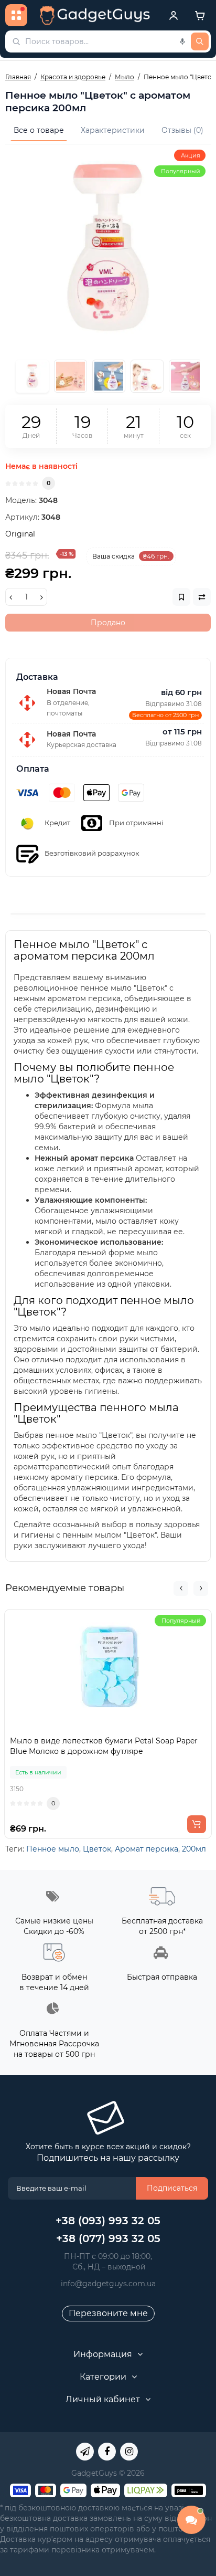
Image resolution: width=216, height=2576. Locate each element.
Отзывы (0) (182, 130)
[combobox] (108, 41)
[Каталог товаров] (16, 15)
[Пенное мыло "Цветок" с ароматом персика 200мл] (108, 247)
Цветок (97, 1849)
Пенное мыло (53, 1849)
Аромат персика (147, 1849)
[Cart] (200, 15)
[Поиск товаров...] (200, 41)
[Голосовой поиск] (182, 41)
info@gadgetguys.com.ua (108, 2284)
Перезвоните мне (108, 2313)
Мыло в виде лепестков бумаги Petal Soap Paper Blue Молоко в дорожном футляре (104, 1746)
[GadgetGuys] (95, 15)
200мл (194, 1849)
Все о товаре (39, 130)
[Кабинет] (174, 15)
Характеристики (113, 130)
